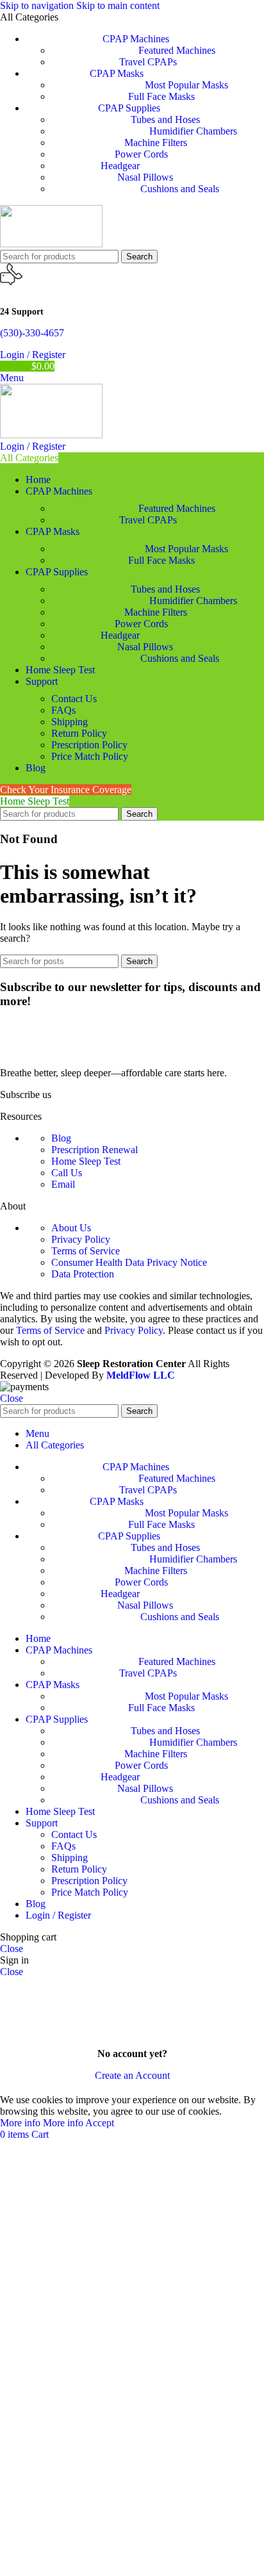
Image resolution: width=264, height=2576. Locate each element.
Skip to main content (118, 5)
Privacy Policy (81, 1239)
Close (12, 1398)
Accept (100, 2123)
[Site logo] (51, 244)
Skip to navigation (38, 5)
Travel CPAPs (148, 62)
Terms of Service (86, 1251)
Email (63, 1184)
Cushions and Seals (180, 189)
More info (42, 2123)
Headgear (120, 166)
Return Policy (79, 733)
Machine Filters (156, 143)
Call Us (67, 1173)
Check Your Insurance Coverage (66, 790)
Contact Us (74, 699)
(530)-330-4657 (32, 333)
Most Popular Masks (186, 85)
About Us (71, 1228)
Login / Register (58, 1915)
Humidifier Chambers (193, 131)
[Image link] (77, 1051)
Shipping (70, 722)
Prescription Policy (89, 745)
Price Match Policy (90, 756)
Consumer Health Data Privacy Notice (129, 1262)
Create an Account (132, 2075)
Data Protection (83, 1274)
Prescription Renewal (95, 1150)
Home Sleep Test (35, 801)
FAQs (63, 710)
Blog (61, 1138)
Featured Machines (177, 50)
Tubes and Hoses (165, 119)
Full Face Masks (161, 96)
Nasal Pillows (145, 177)
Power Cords (141, 154)
